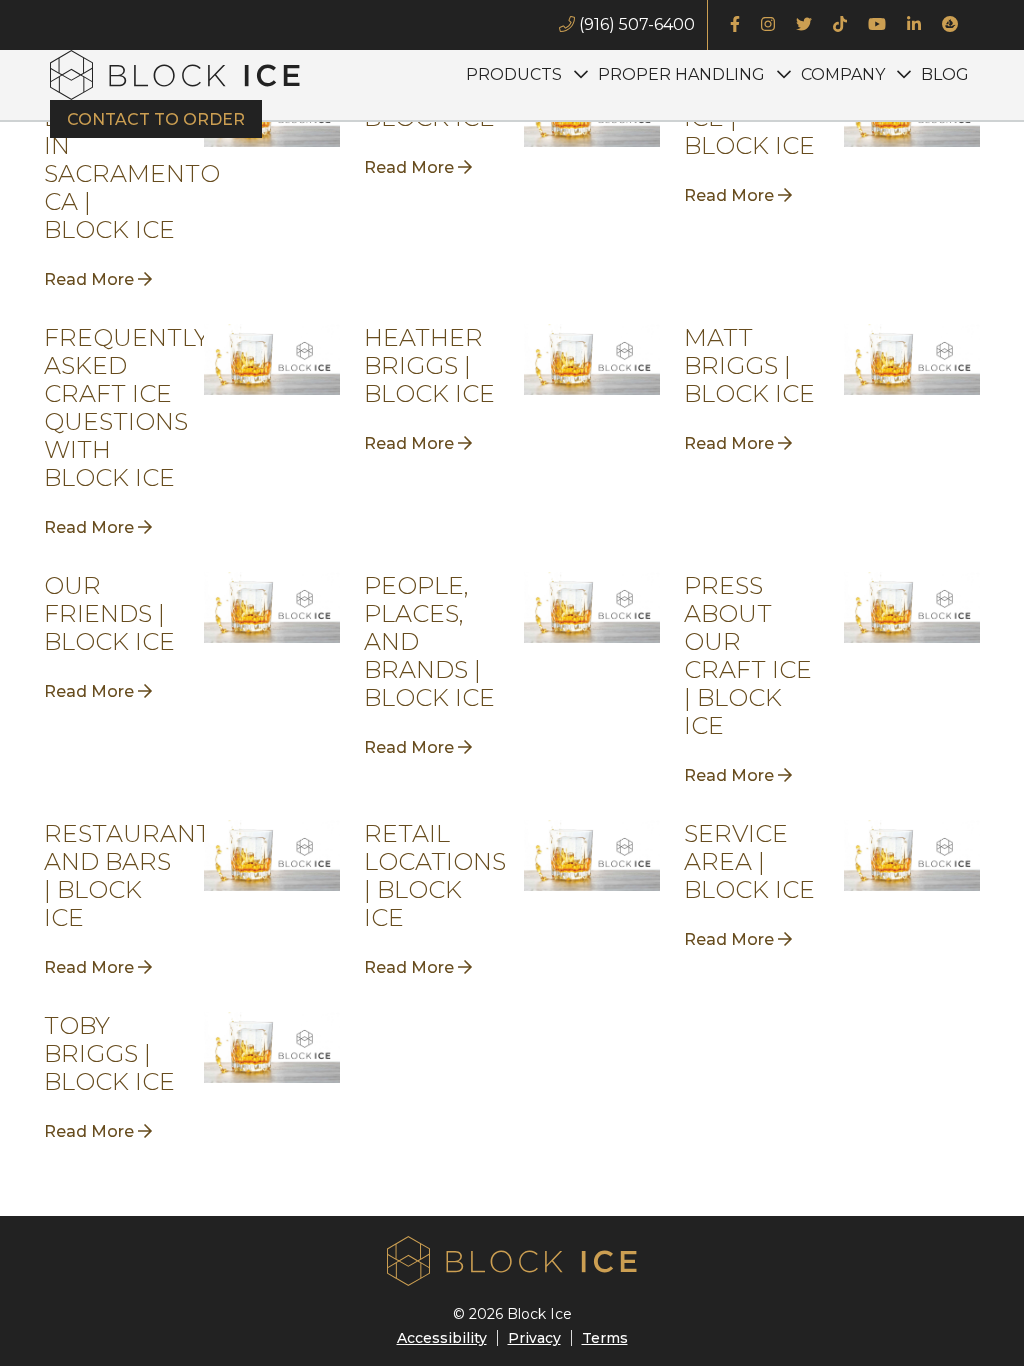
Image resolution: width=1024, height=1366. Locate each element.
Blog (945, 74)
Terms (605, 1338)
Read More (91, 279)
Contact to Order (156, 119)
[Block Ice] (175, 75)
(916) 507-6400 (635, 24)
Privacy (534, 1338)
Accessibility (442, 1338)
